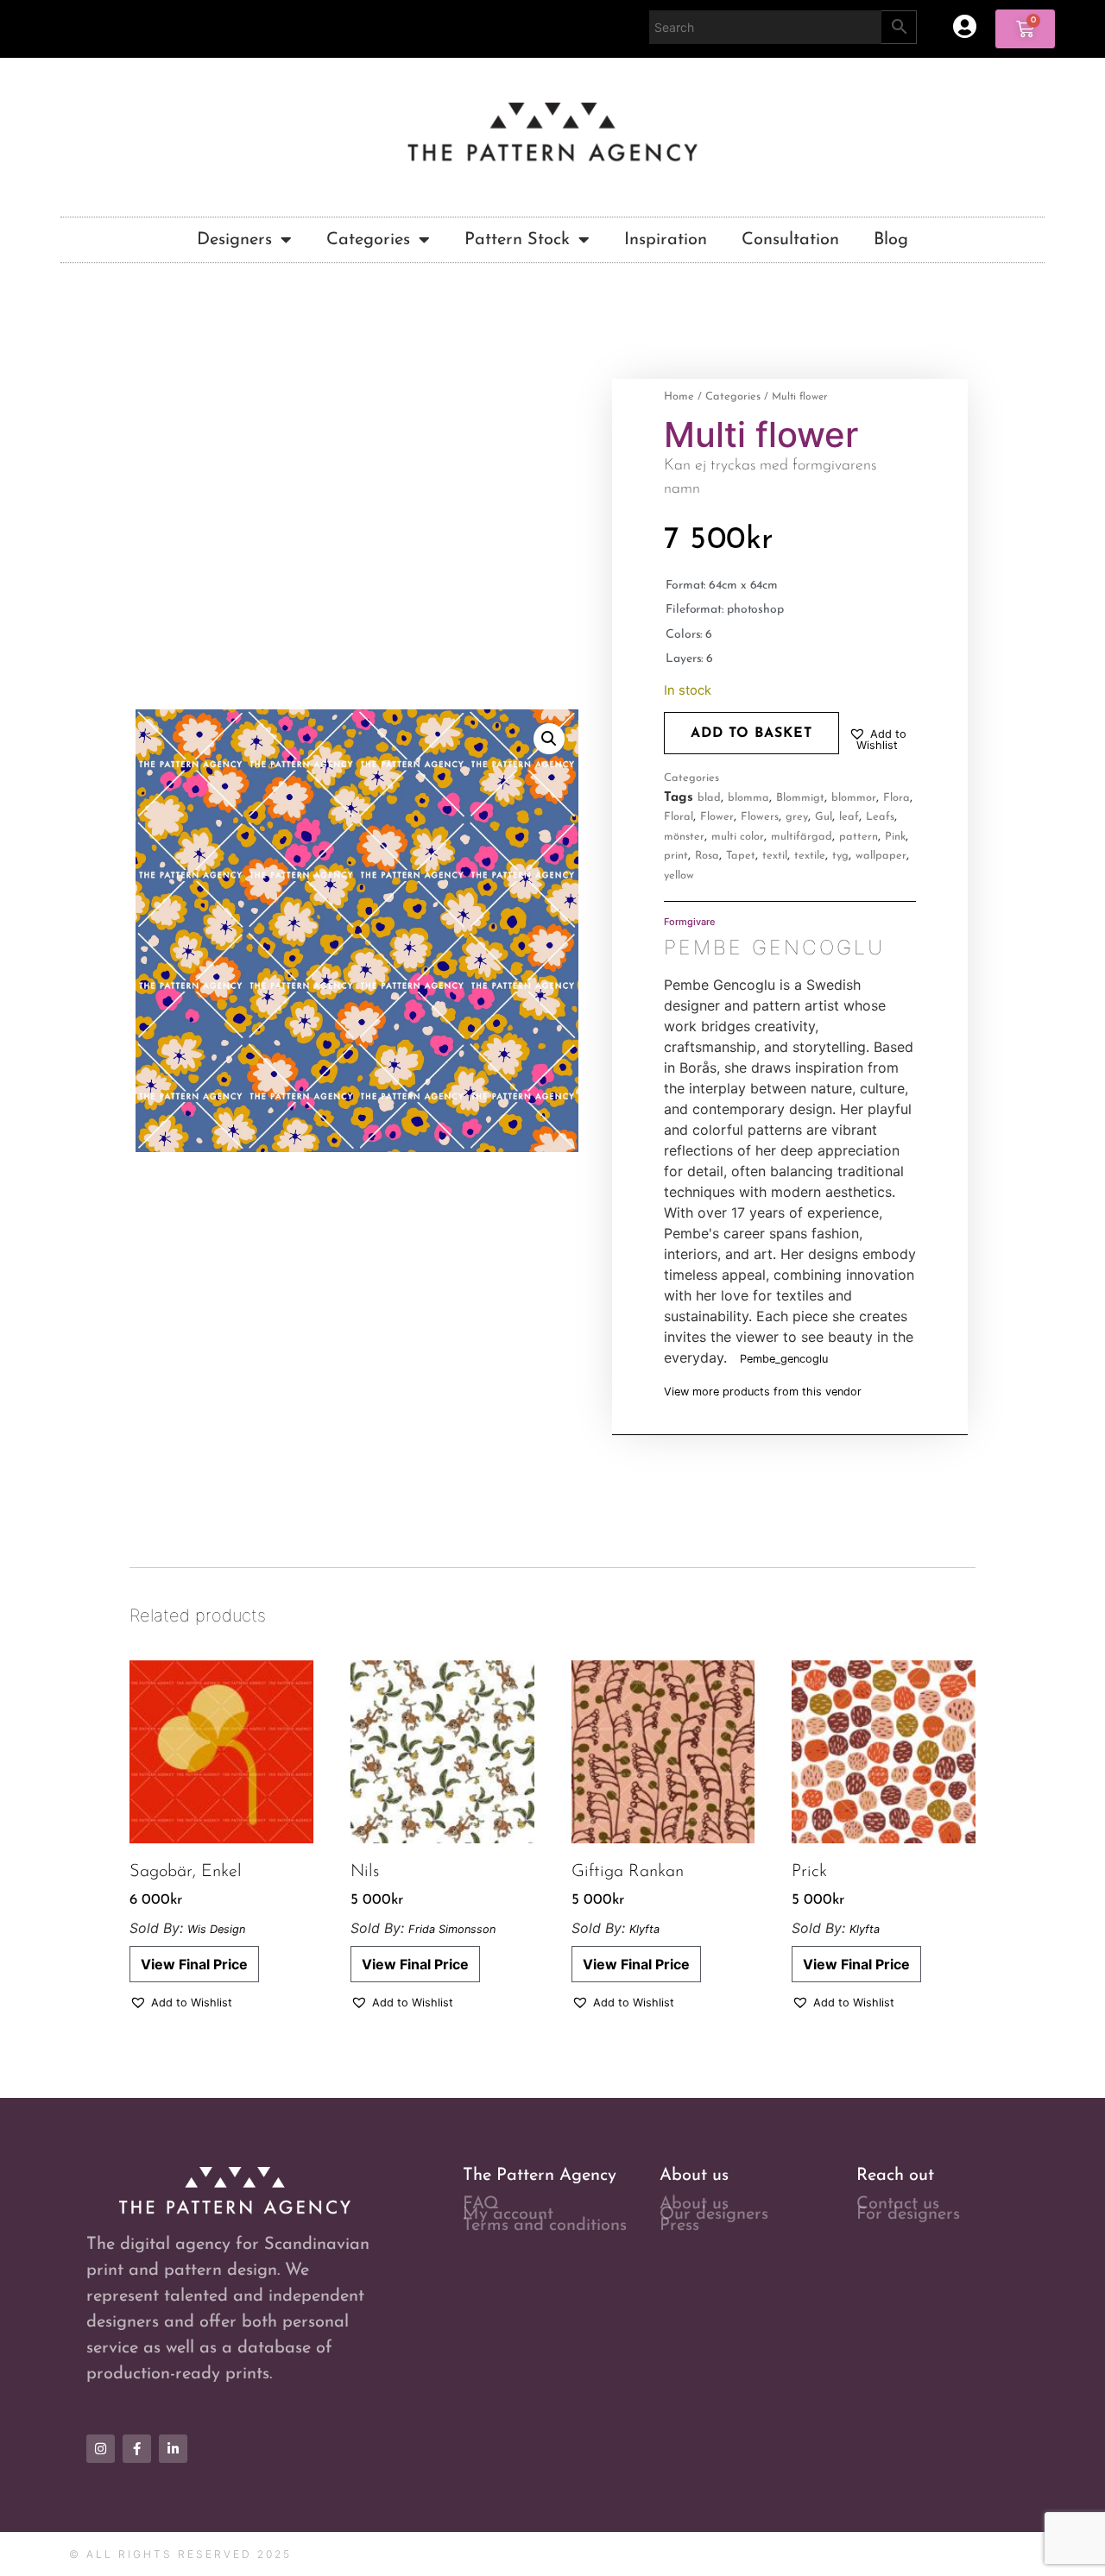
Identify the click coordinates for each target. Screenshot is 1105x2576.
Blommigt (800, 798)
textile (810, 856)
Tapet (741, 856)
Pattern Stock (517, 240)
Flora (897, 798)
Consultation (790, 240)
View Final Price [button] (194, 1964)
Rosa (707, 856)
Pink (895, 837)
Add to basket (751, 734)
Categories (368, 240)
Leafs (880, 817)
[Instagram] (101, 2449)
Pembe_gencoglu (784, 1359)
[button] (549, 739)
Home (679, 397)
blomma (748, 798)
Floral (679, 817)
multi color (738, 837)
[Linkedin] (173, 2449)
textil (775, 856)
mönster (684, 837)
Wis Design (216, 1929)
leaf (849, 817)
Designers (234, 240)
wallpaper (881, 856)
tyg (840, 856)
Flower (717, 817)
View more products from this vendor (763, 1392)
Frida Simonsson (452, 1929)
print (676, 856)
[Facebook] (137, 2449)
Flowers (760, 817)
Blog (891, 240)
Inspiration (666, 240)
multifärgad (802, 837)
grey (797, 817)
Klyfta (644, 1929)
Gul (824, 817)
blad (709, 798)
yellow (679, 875)
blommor (854, 798)
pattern (859, 837)
